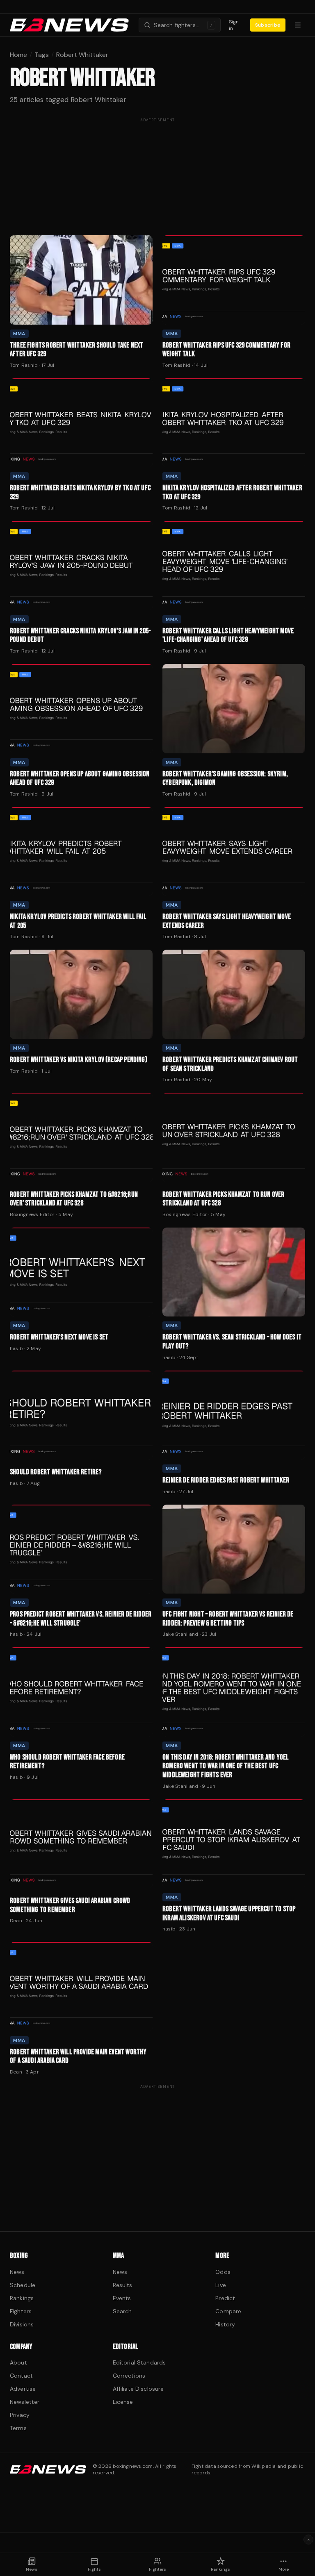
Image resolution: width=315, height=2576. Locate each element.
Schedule (23, 2285)
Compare (228, 2311)
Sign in (234, 25)
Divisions (22, 2324)
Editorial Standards (139, 2362)
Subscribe (268, 25)
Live (221, 2285)
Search (122, 2311)
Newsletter (25, 2402)
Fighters (21, 2311)
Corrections (129, 2376)
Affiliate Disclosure (138, 2389)
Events (122, 2298)
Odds (223, 2272)
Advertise (23, 2389)
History (225, 2324)
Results (123, 2285)
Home (18, 55)
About (18, 2362)
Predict (225, 2298)
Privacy (20, 2415)
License (123, 2402)
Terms (18, 2428)
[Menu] (298, 25)
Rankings (22, 2298)
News (17, 2272)
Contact (21, 2376)
